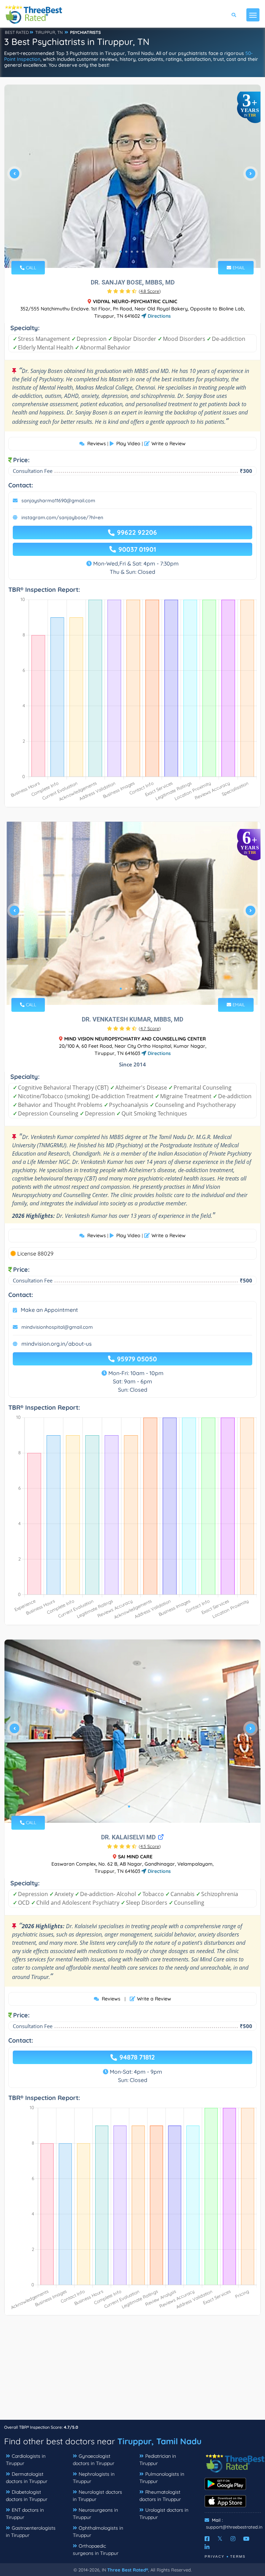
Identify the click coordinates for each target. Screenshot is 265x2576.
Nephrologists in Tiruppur (94, 2478)
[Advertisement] (132, 2371)
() (150, 291)
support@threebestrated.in (234, 2527)
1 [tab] (121, 252)
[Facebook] (207, 2539)
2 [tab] (126, 252)
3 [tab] (132, 252)
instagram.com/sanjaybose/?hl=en (62, 517)
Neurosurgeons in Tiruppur (95, 2514)
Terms (238, 2556)
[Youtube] (246, 2539)
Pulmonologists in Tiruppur (162, 2478)
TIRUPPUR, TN (49, 32)
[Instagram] (233, 2539)
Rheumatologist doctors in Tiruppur (160, 2496)
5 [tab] (143, 252)
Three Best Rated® (128, 2570)
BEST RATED (17, 32)
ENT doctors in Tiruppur (25, 2514)
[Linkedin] (207, 2547)
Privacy (215, 2556)
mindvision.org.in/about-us (57, 1344)
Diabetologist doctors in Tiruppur (27, 2496)
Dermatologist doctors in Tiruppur (27, 2478)
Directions (159, 316)
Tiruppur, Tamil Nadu (159, 2441)
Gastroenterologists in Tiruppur (31, 2532)
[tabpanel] (132, 176)
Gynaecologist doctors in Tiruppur (94, 2460)
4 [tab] (137, 252)
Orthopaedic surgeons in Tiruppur (96, 2550)
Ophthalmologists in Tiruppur (98, 2532)
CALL (30, 268)
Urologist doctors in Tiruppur (164, 2514)
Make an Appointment (49, 1310)
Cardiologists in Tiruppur (26, 2460)
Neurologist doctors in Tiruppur (97, 2496)
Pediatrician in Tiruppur (158, 2460)
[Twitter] (220, 2539)
